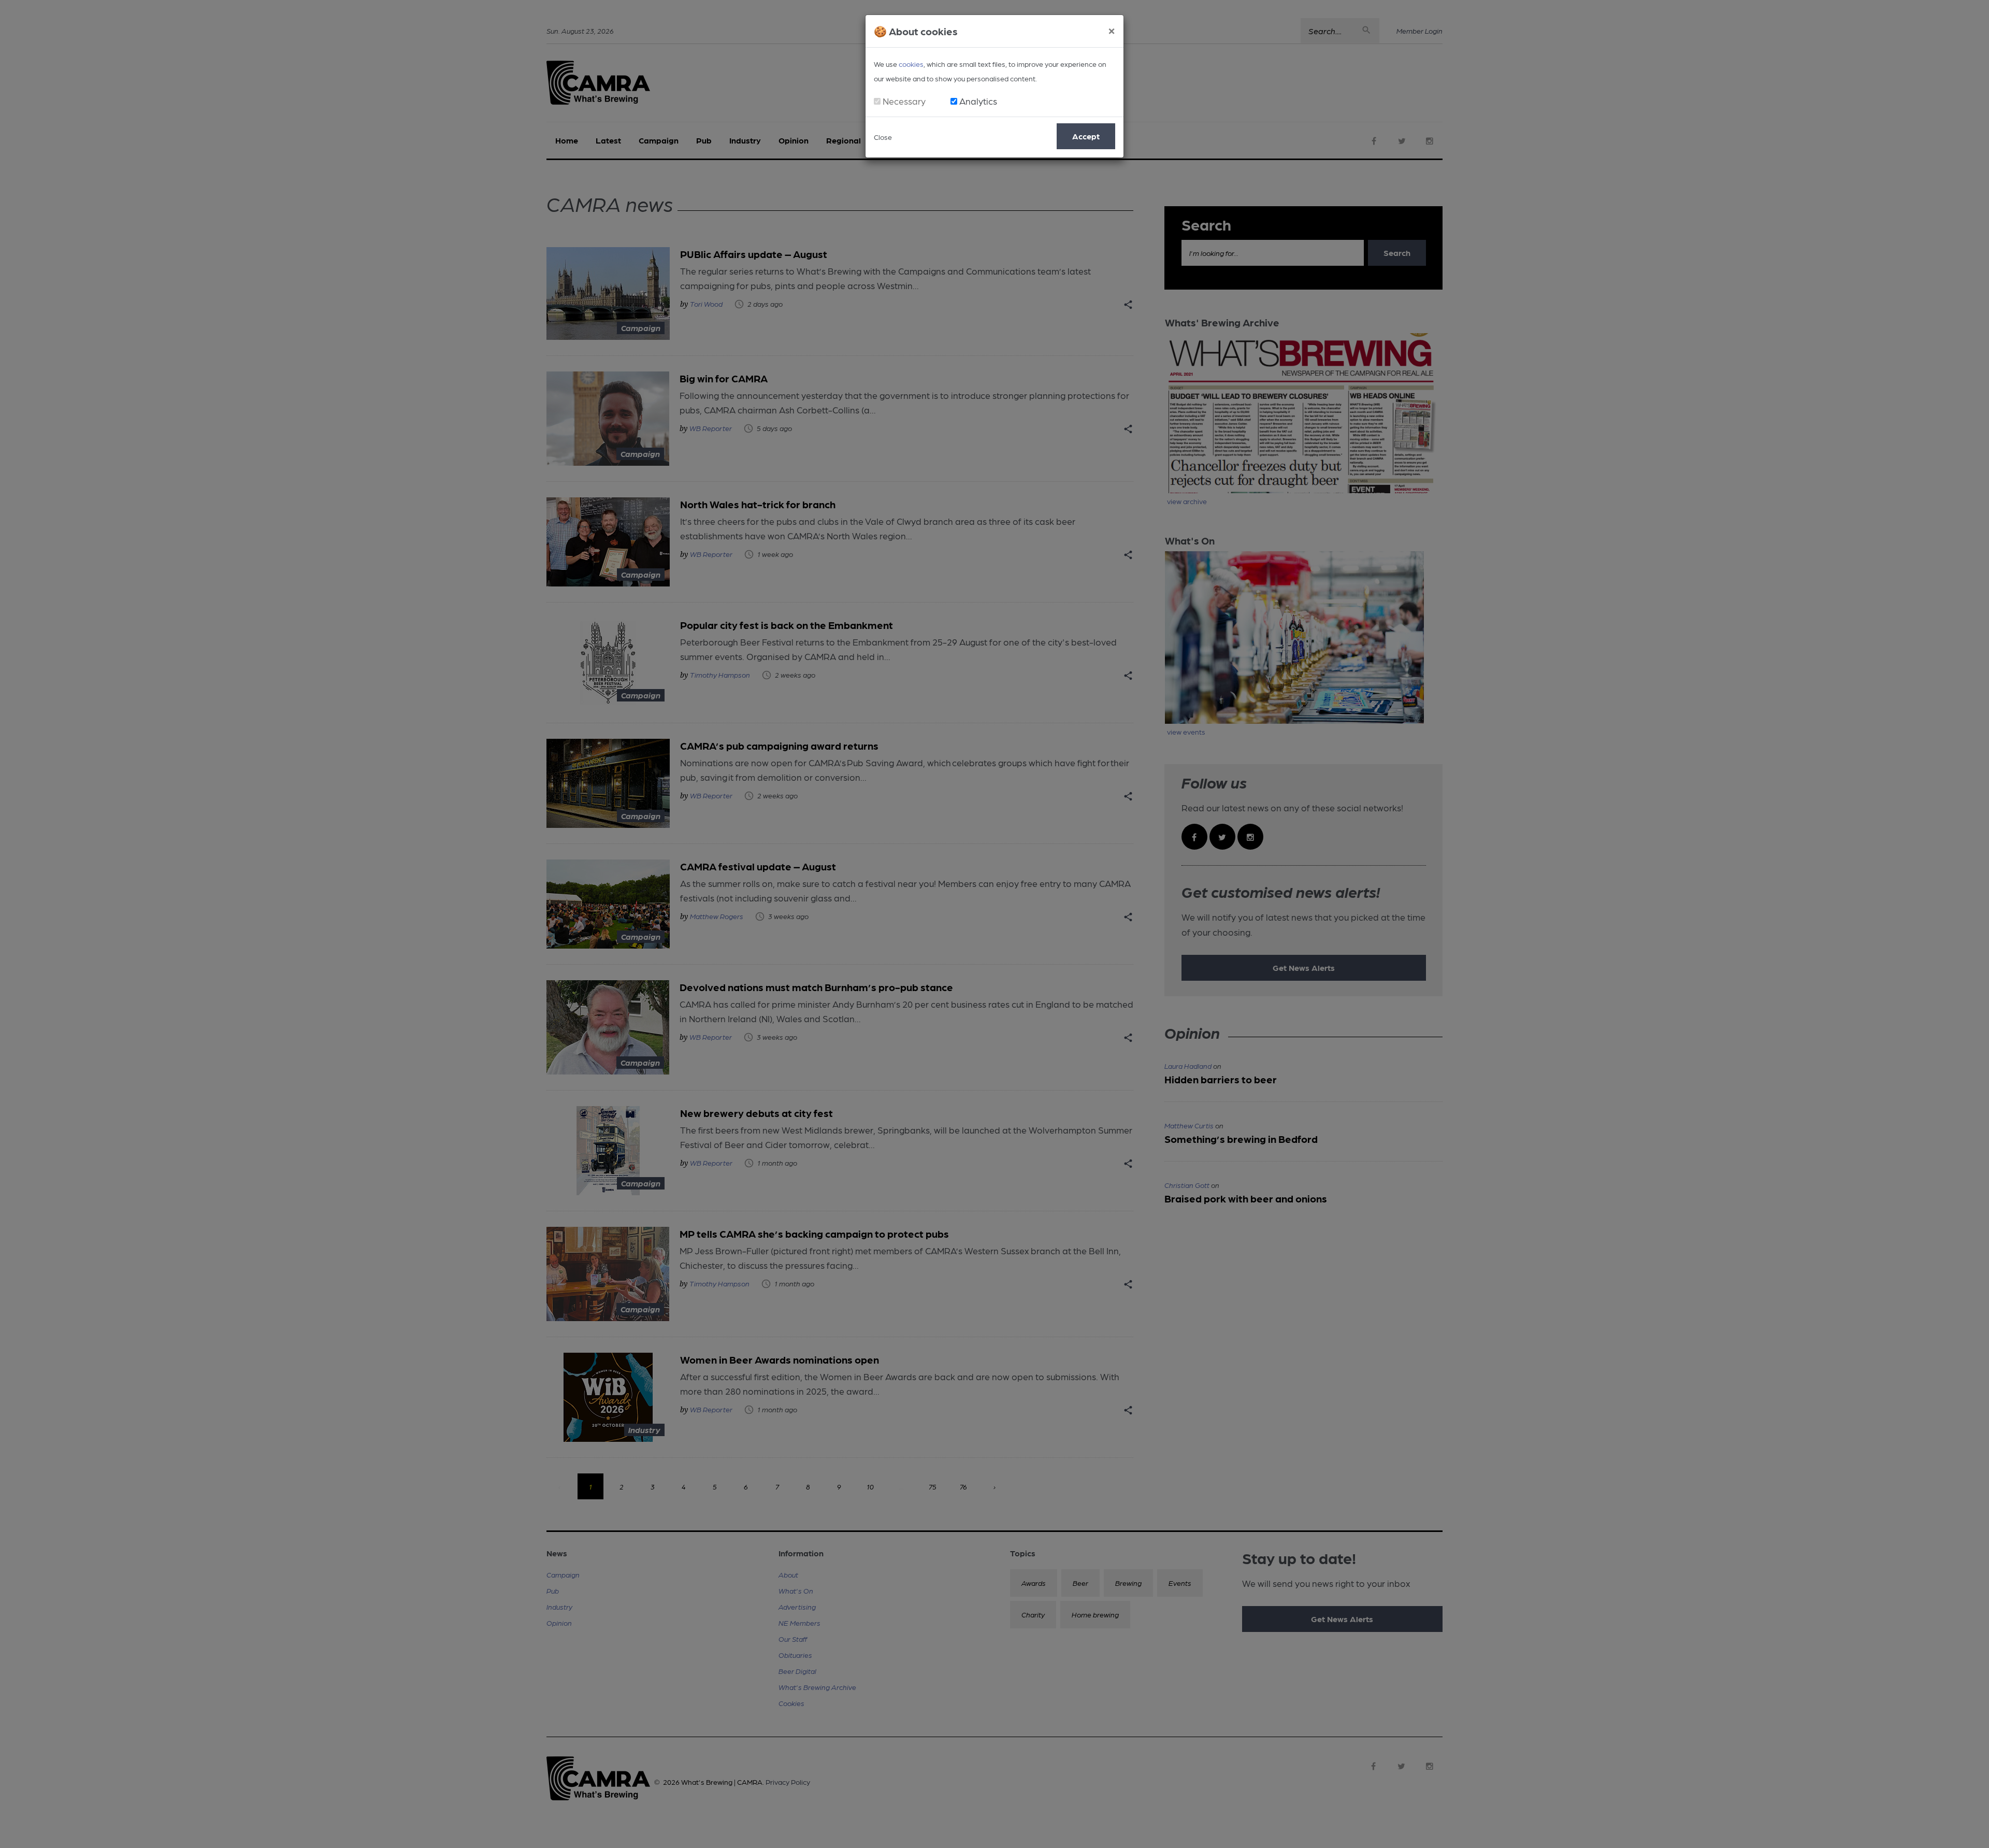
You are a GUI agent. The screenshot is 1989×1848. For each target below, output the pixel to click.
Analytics (978, 101)
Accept (1086, 136)
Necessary (904, 101)
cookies (911, 64)
